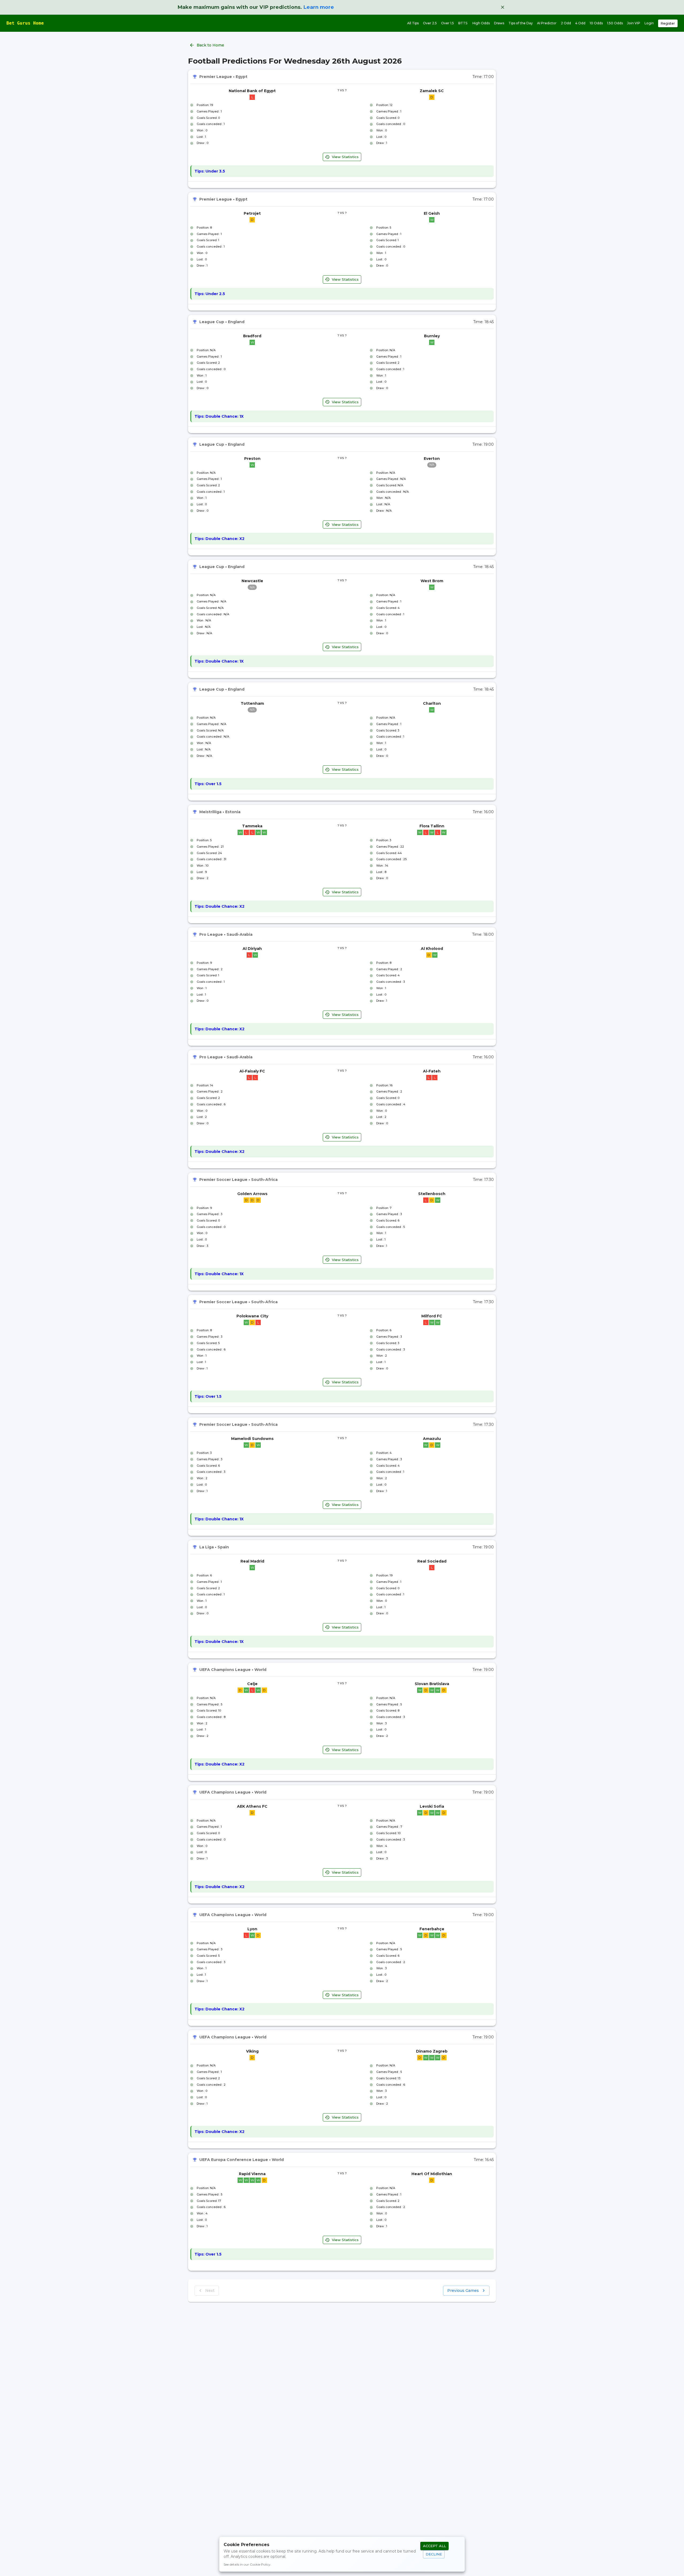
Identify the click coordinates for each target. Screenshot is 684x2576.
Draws (499, 23)
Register (668, 23)
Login (649, 23)
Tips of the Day (521, 23)
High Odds (481, 23)
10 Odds (596, 23)
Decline (434, 2554)
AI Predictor (547, 23)
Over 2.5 (430, 23)
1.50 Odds (615, 23)
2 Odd (566, 23)
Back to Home (210, 45)
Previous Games (463, 2291)
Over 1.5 (448, 23)
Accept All (434, 2546)
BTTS (463, 23)
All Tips (413, 23)
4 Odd (580, 23)
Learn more (319, 7)
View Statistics (345, 157)
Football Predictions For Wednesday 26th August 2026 (295, 61)
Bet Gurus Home (25, 23)
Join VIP (634, 23)
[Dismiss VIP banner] (503, 7)
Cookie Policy (260, 2564)
